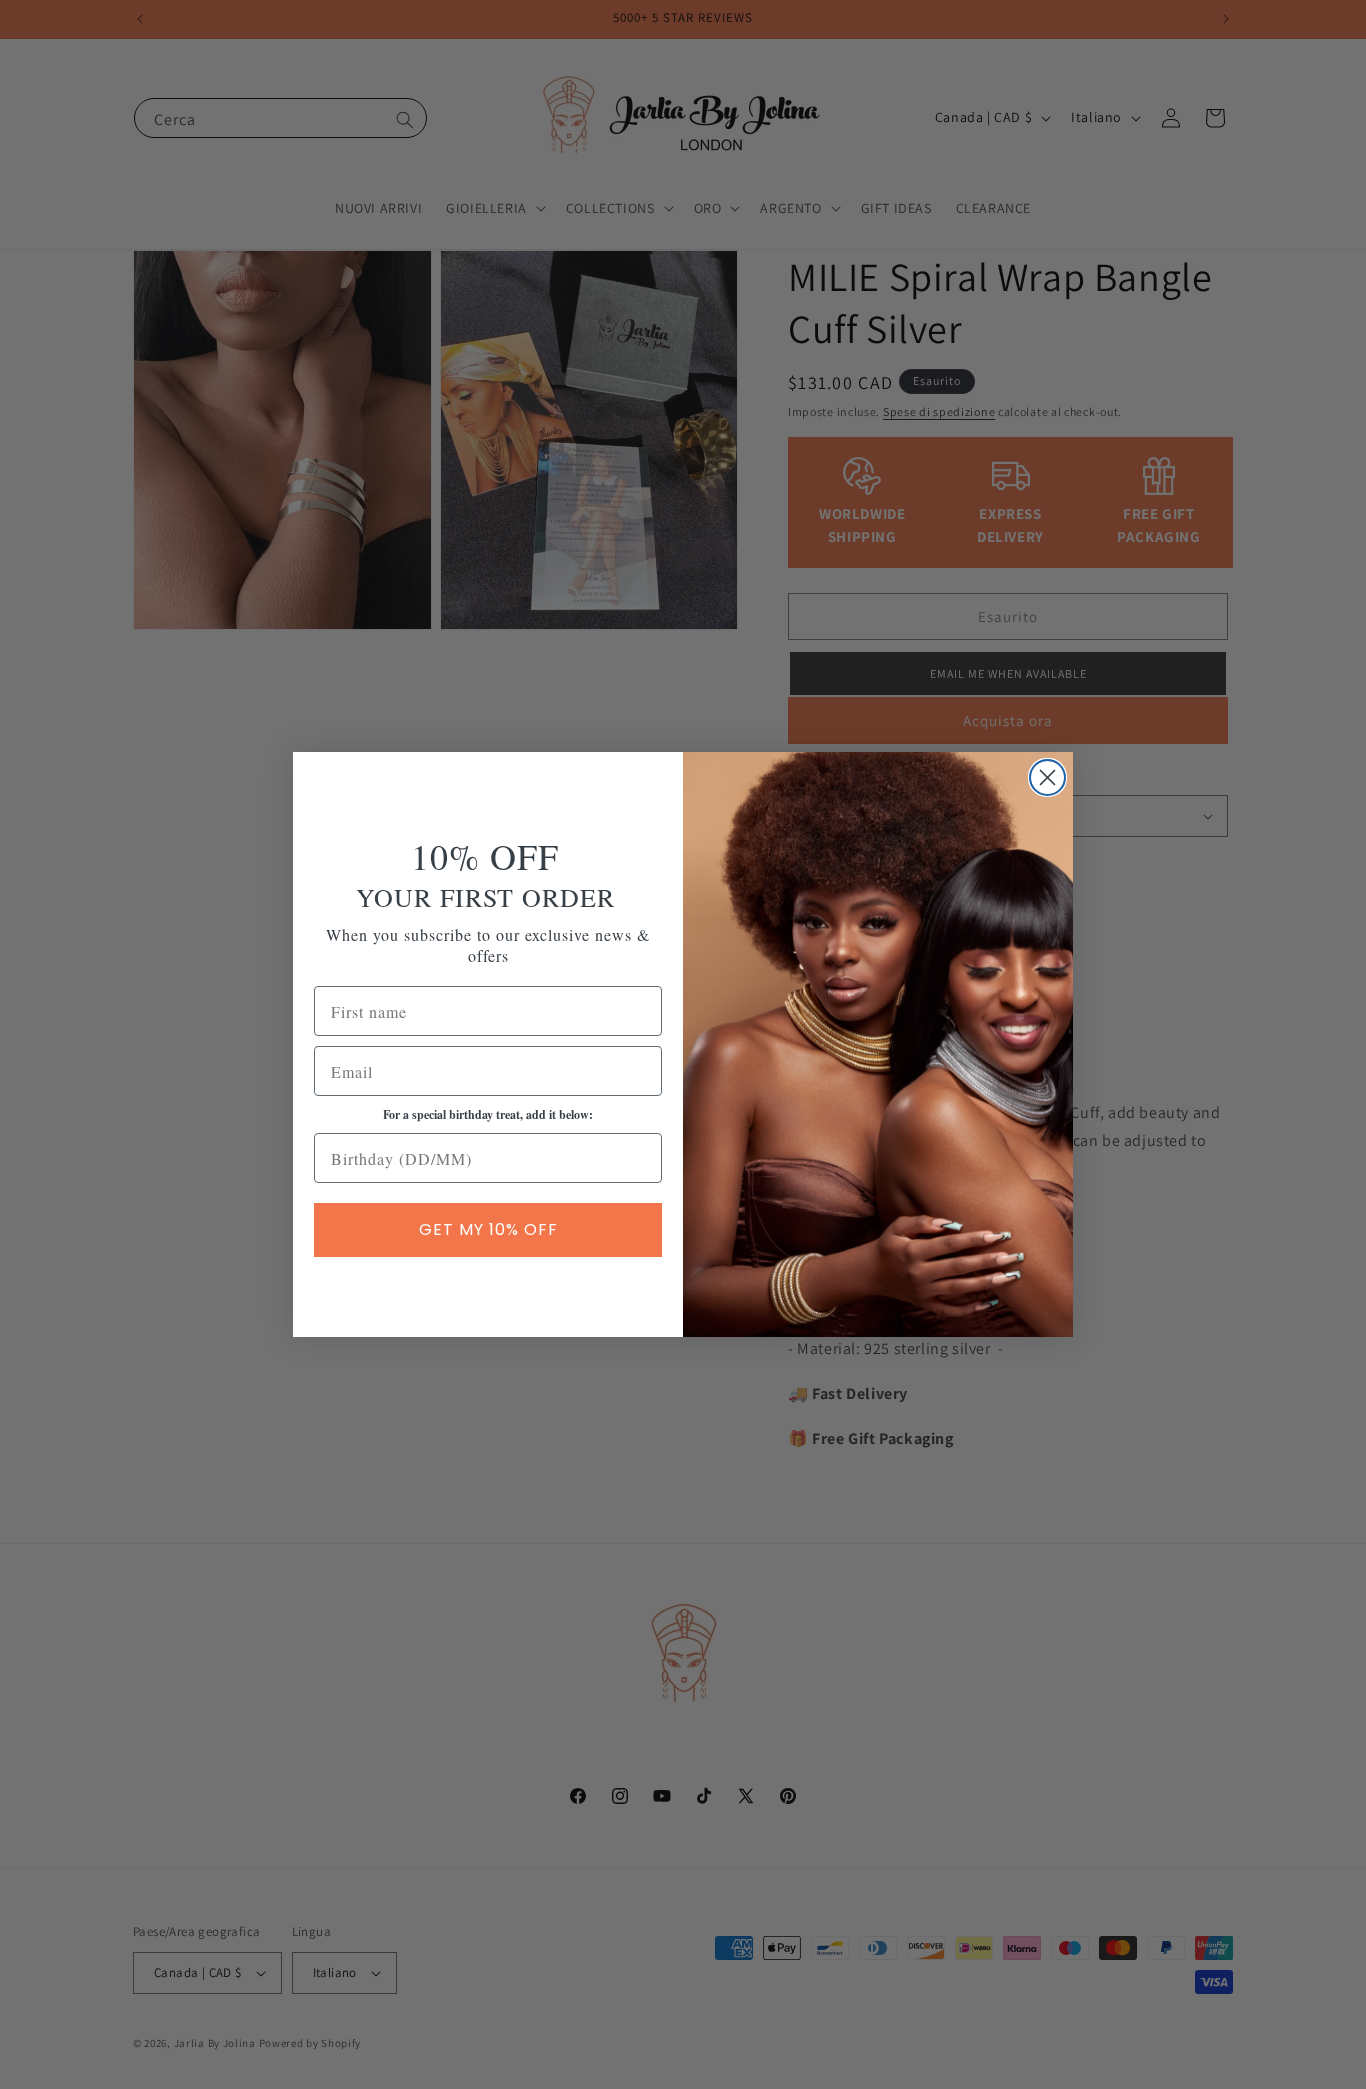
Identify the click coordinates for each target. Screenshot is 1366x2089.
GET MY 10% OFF (488, 1229)
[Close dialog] (1047, 777)
